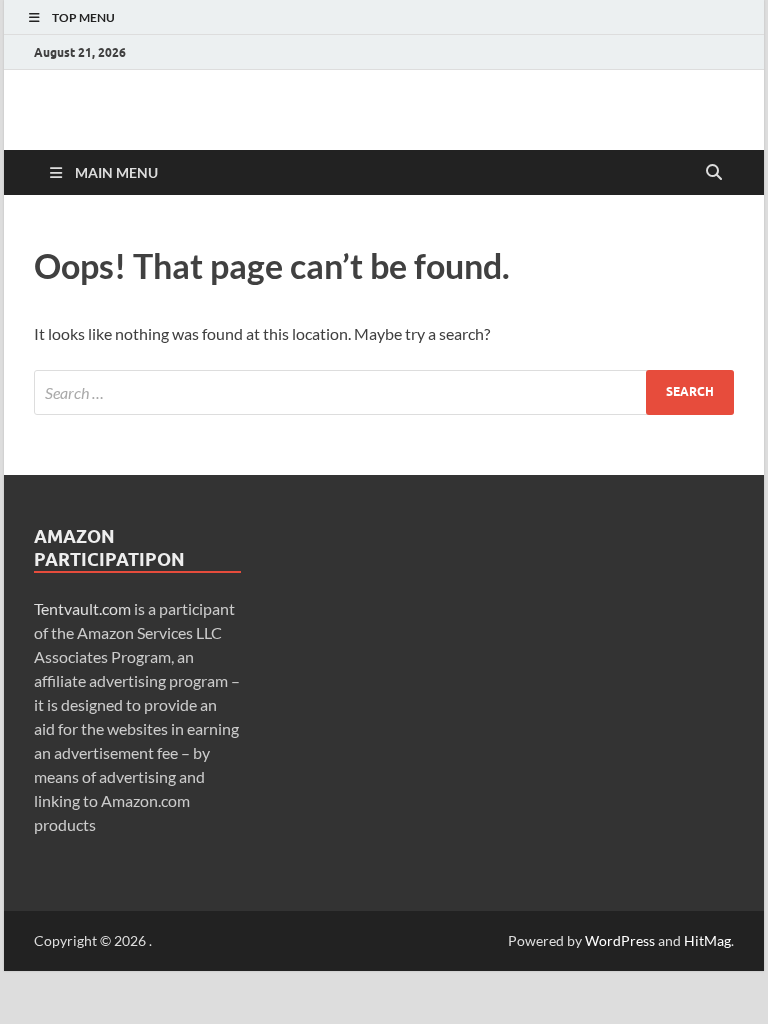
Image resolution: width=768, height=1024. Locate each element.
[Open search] (714, 173)
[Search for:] (384, 392)
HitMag (707, 940)
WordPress (620, 940)
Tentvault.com (82, 608)
